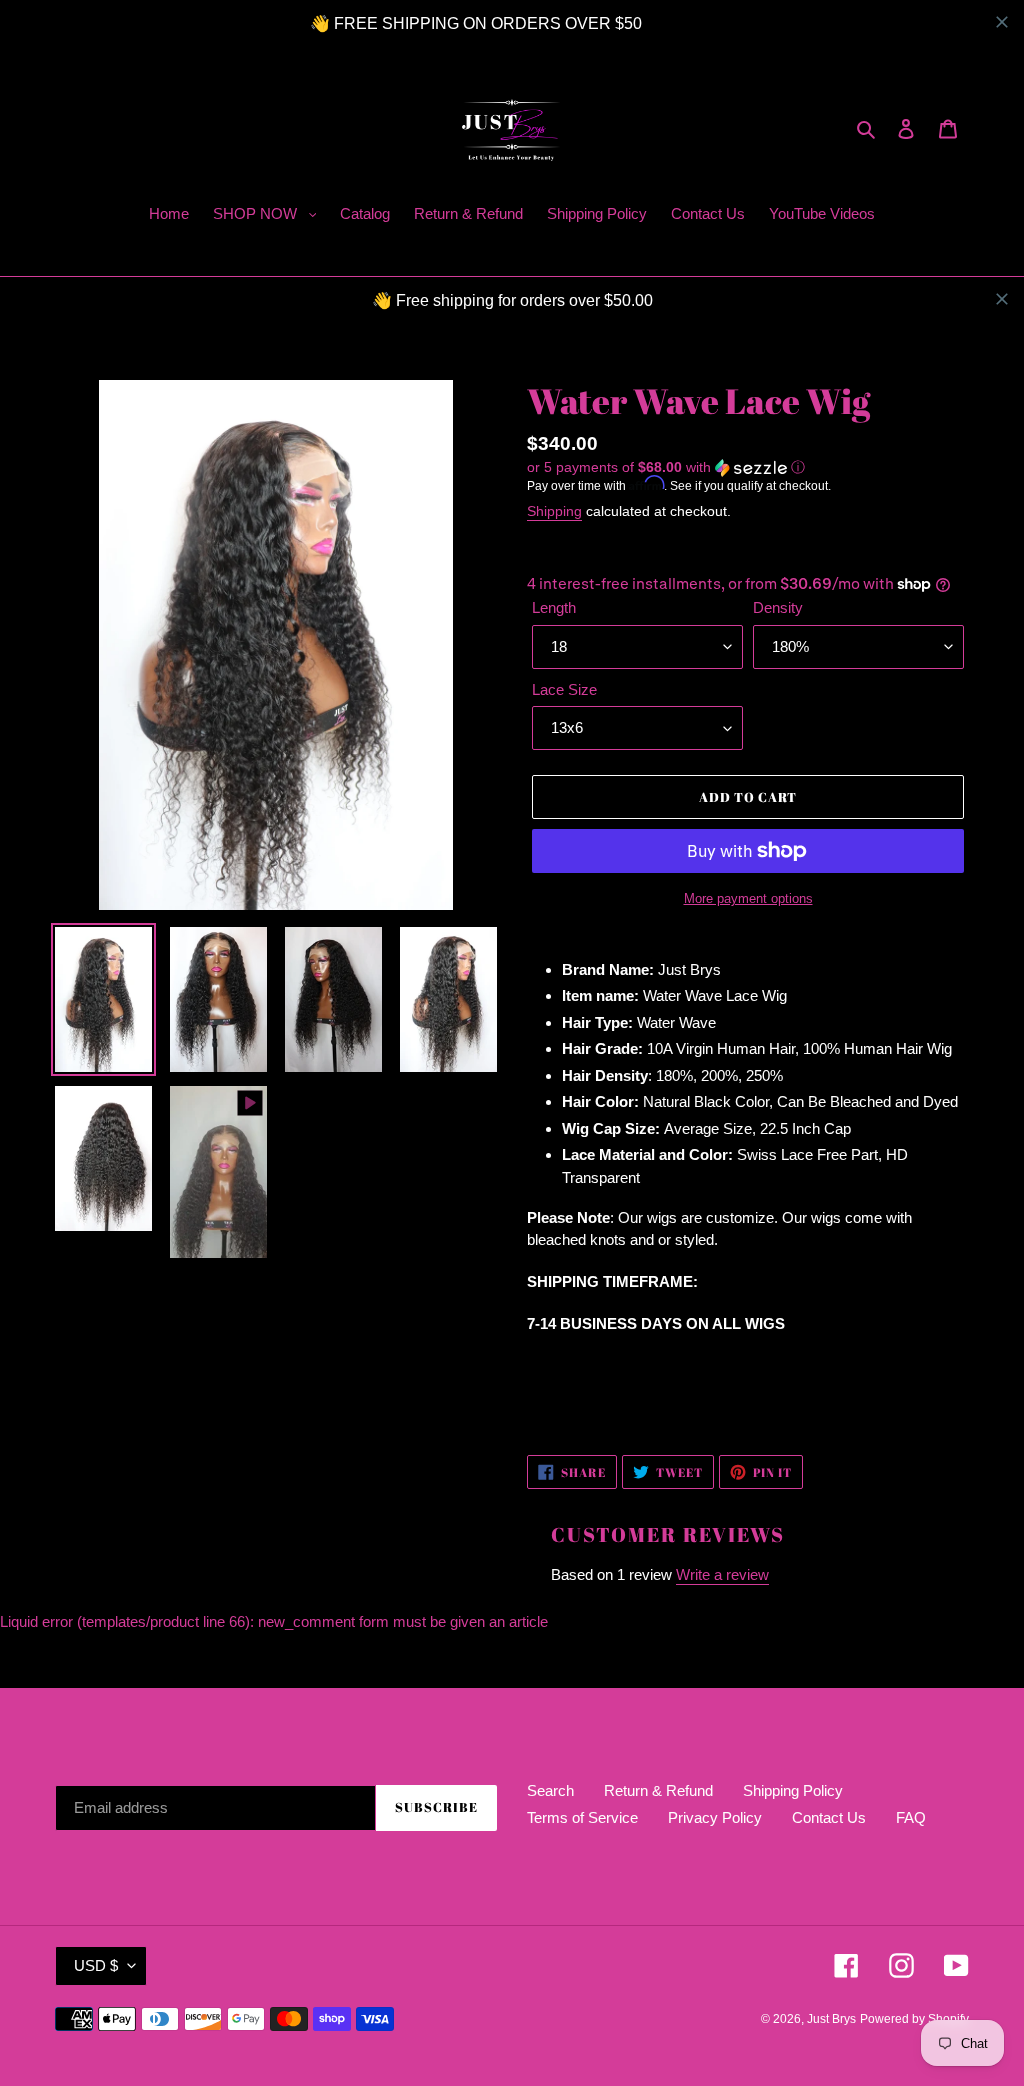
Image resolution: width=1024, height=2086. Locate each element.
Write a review (722, 1574)
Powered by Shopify (914, 2019)
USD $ (96, 1965)
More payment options (748, 898)
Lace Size (564, 689)
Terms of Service (582, 1817)
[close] (1002, 22)
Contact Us (829, 1817)
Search (550, 1790)
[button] (666, 467)
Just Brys (831, 2019)
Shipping (554, 511)
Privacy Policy (715, 1817)
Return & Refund (658, 1790)
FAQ (911, 1817)
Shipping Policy (793, 1790)
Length (554, 607)
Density (778, 607)
